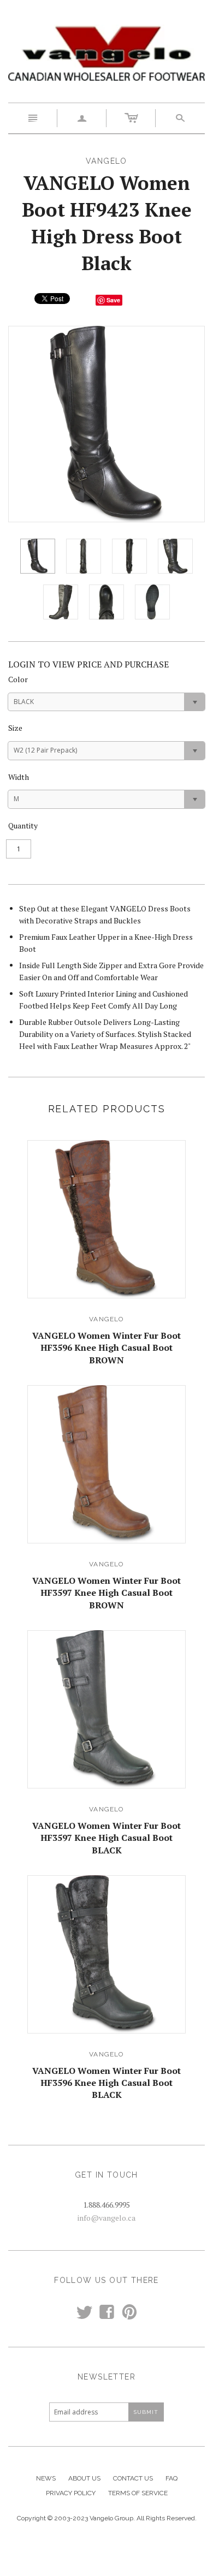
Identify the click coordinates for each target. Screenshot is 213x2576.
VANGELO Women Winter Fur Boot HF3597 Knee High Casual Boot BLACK (106, 1838)
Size (15, 728)
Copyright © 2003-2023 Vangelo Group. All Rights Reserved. (107, 2518)
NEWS (46, 2478)
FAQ (171, 2478)
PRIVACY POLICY (71, 2493)
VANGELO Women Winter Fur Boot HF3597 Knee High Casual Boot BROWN (106, 1593)
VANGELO (106, 1319)
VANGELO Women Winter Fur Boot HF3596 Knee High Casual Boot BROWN (106, 1348)
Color (18, 679)
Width (19, 777)
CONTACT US (133, 2478)
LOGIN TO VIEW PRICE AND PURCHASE (88, 664)
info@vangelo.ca (106, 2218)
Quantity (23, 825)
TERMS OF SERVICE (138, 2493)
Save (113, 300)
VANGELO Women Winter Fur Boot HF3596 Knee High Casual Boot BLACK (106, 2083)
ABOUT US (84, 2478)
